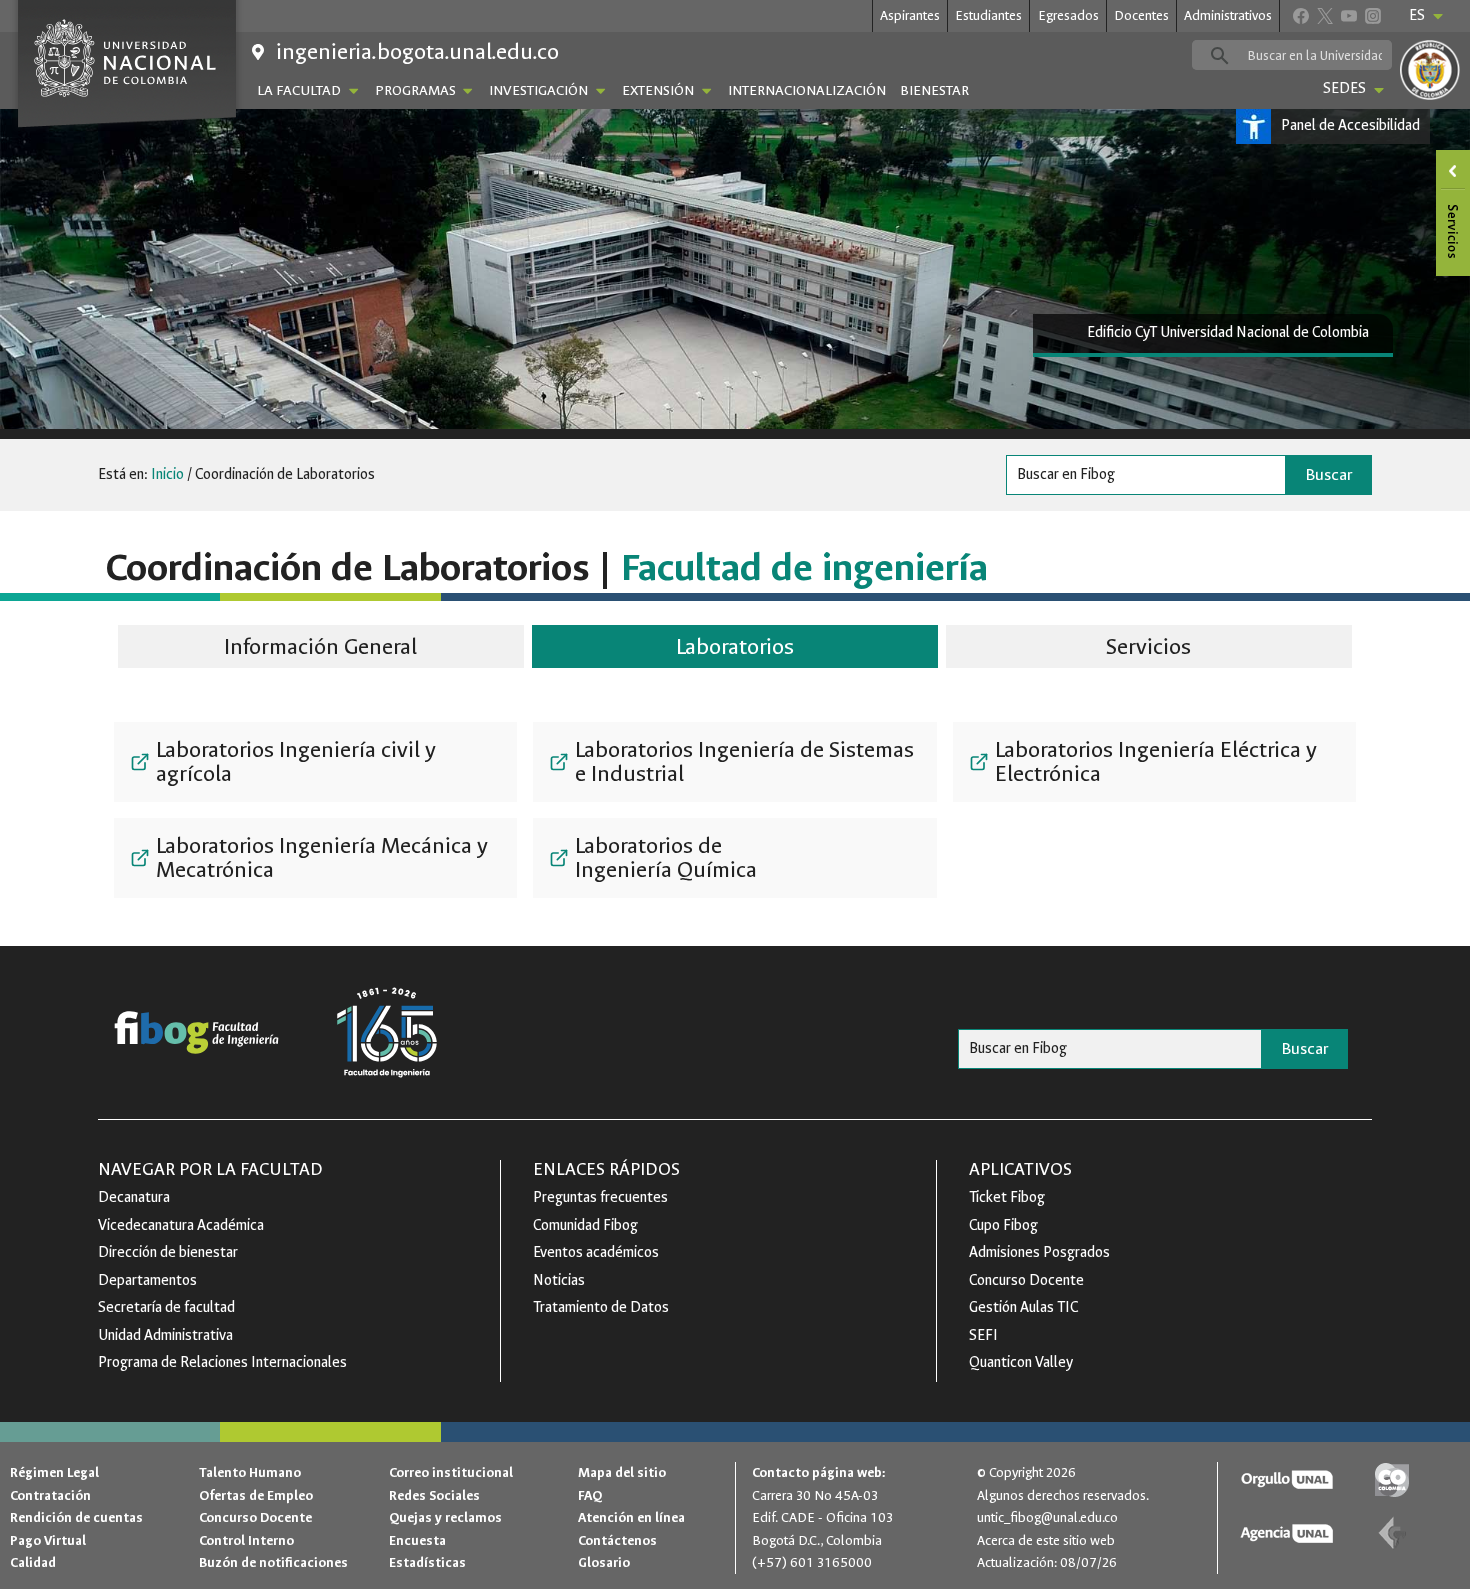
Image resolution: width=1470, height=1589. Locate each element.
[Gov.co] (1391, 1480)
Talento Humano (250, 1472)
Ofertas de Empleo (256, 1495)
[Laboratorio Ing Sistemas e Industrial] (734, 762)
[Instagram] (1372, 15)
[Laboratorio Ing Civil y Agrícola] (315, 762)
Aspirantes (910, 15)
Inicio (167, 474)
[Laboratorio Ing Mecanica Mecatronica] (315, 858)
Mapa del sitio (622, 1472)
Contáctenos (617, 1540)
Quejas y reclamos (445, 1517)
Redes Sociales (434, 1495)
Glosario (604, 1562)
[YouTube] (1348, 15)
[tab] (321, 649)
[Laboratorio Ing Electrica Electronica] (1154, 762)
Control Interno (246, 1540)
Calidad (33, 1562)
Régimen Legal (54, 1472)
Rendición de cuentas (76, 1517)
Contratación (50, 1495)
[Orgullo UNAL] (1286, 1480)
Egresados (1068, 15)
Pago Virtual (48, 1540)
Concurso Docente (255, 1517)
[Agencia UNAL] (1286, 1533)
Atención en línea (631, 1517)
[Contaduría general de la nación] (1391, 1533)
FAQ (590, 1495)
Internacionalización (807, 90)
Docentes (1141, 15)
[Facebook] (1300, 15)
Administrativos (1228, 15)
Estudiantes (988, 15)
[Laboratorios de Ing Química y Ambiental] (734, 858)
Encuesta (417, 1540)
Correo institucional (451, 1472)
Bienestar (934, 90)
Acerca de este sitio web (1046, 1540)
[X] (1324, 15)
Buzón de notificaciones (273, 1562)
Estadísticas (427, 1562)
